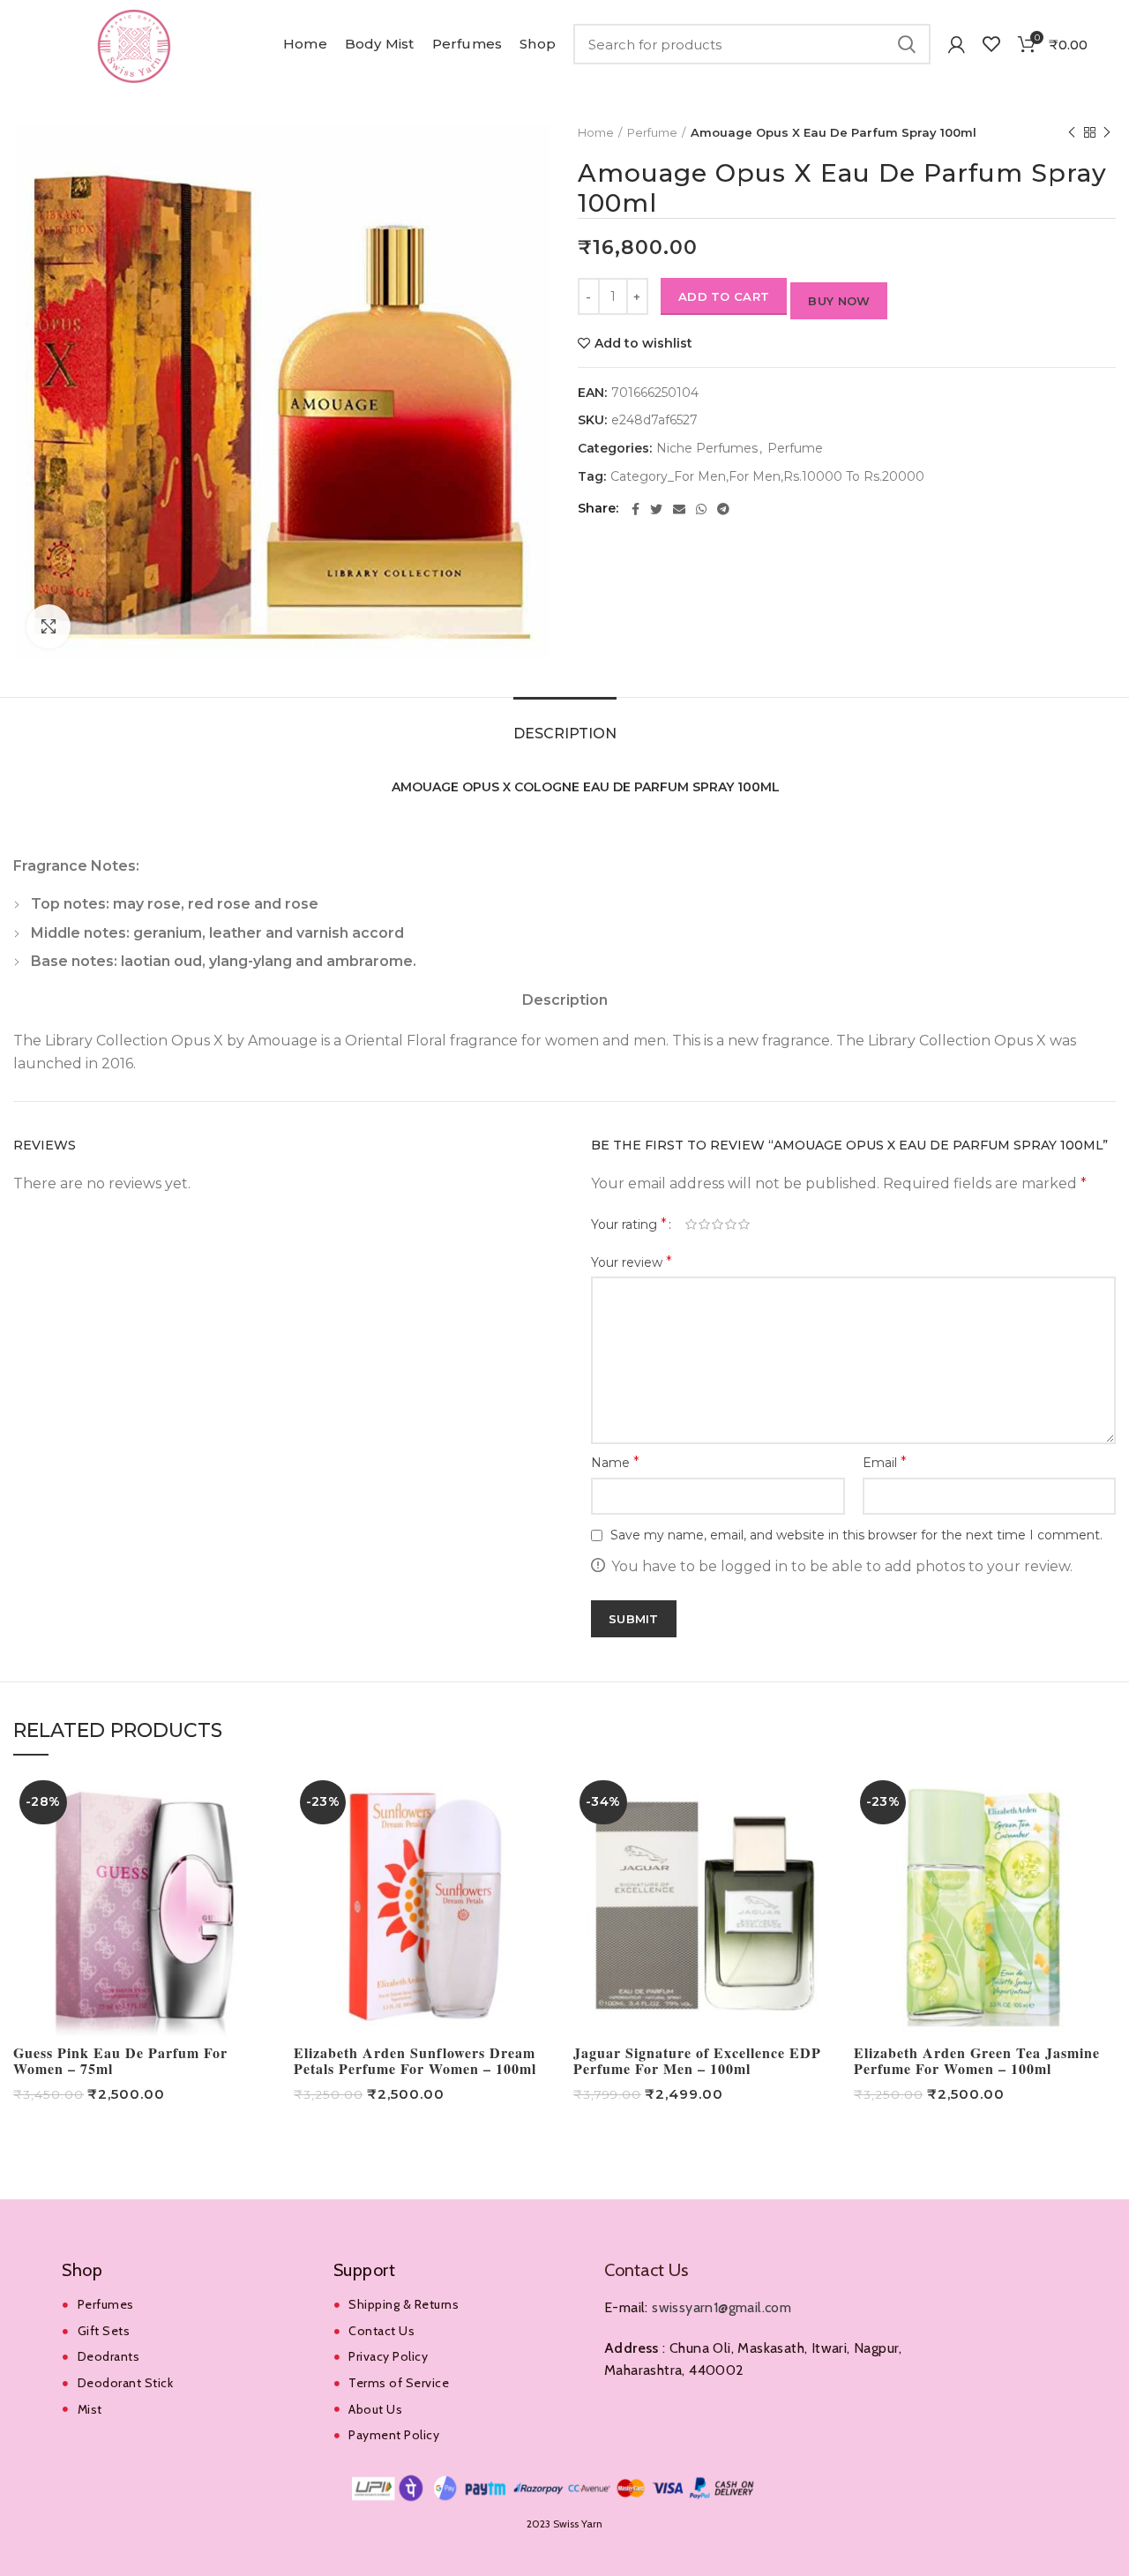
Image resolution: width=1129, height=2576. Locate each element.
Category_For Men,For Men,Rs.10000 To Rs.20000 (767, 477)
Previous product (1072, 132)
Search (907, 44)
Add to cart (724, 296)
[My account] (957, 44)
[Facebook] (636, 509)
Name (615, 1462)
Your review (632, 1262)
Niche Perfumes (707, 449)
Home (596, 132)
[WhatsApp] (701, 509)
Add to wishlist (643, 343)
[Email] (679, 509)
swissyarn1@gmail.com (722, 2307)
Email (885, 1462)
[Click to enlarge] (49, 626)
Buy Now (839, 301)
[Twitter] (656, 509)
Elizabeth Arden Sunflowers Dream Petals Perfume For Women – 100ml (415, 2061)
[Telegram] (723, 509)
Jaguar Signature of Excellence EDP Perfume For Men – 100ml (697, 2061)
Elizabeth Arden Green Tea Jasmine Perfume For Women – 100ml (977, 2061)
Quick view (263, 1803)
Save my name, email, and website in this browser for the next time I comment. (856, 1535)
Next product (1107, 132)
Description (565, 734)
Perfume (652, 132)
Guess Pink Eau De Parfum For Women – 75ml (120, 2061)
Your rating (629, 1224)
